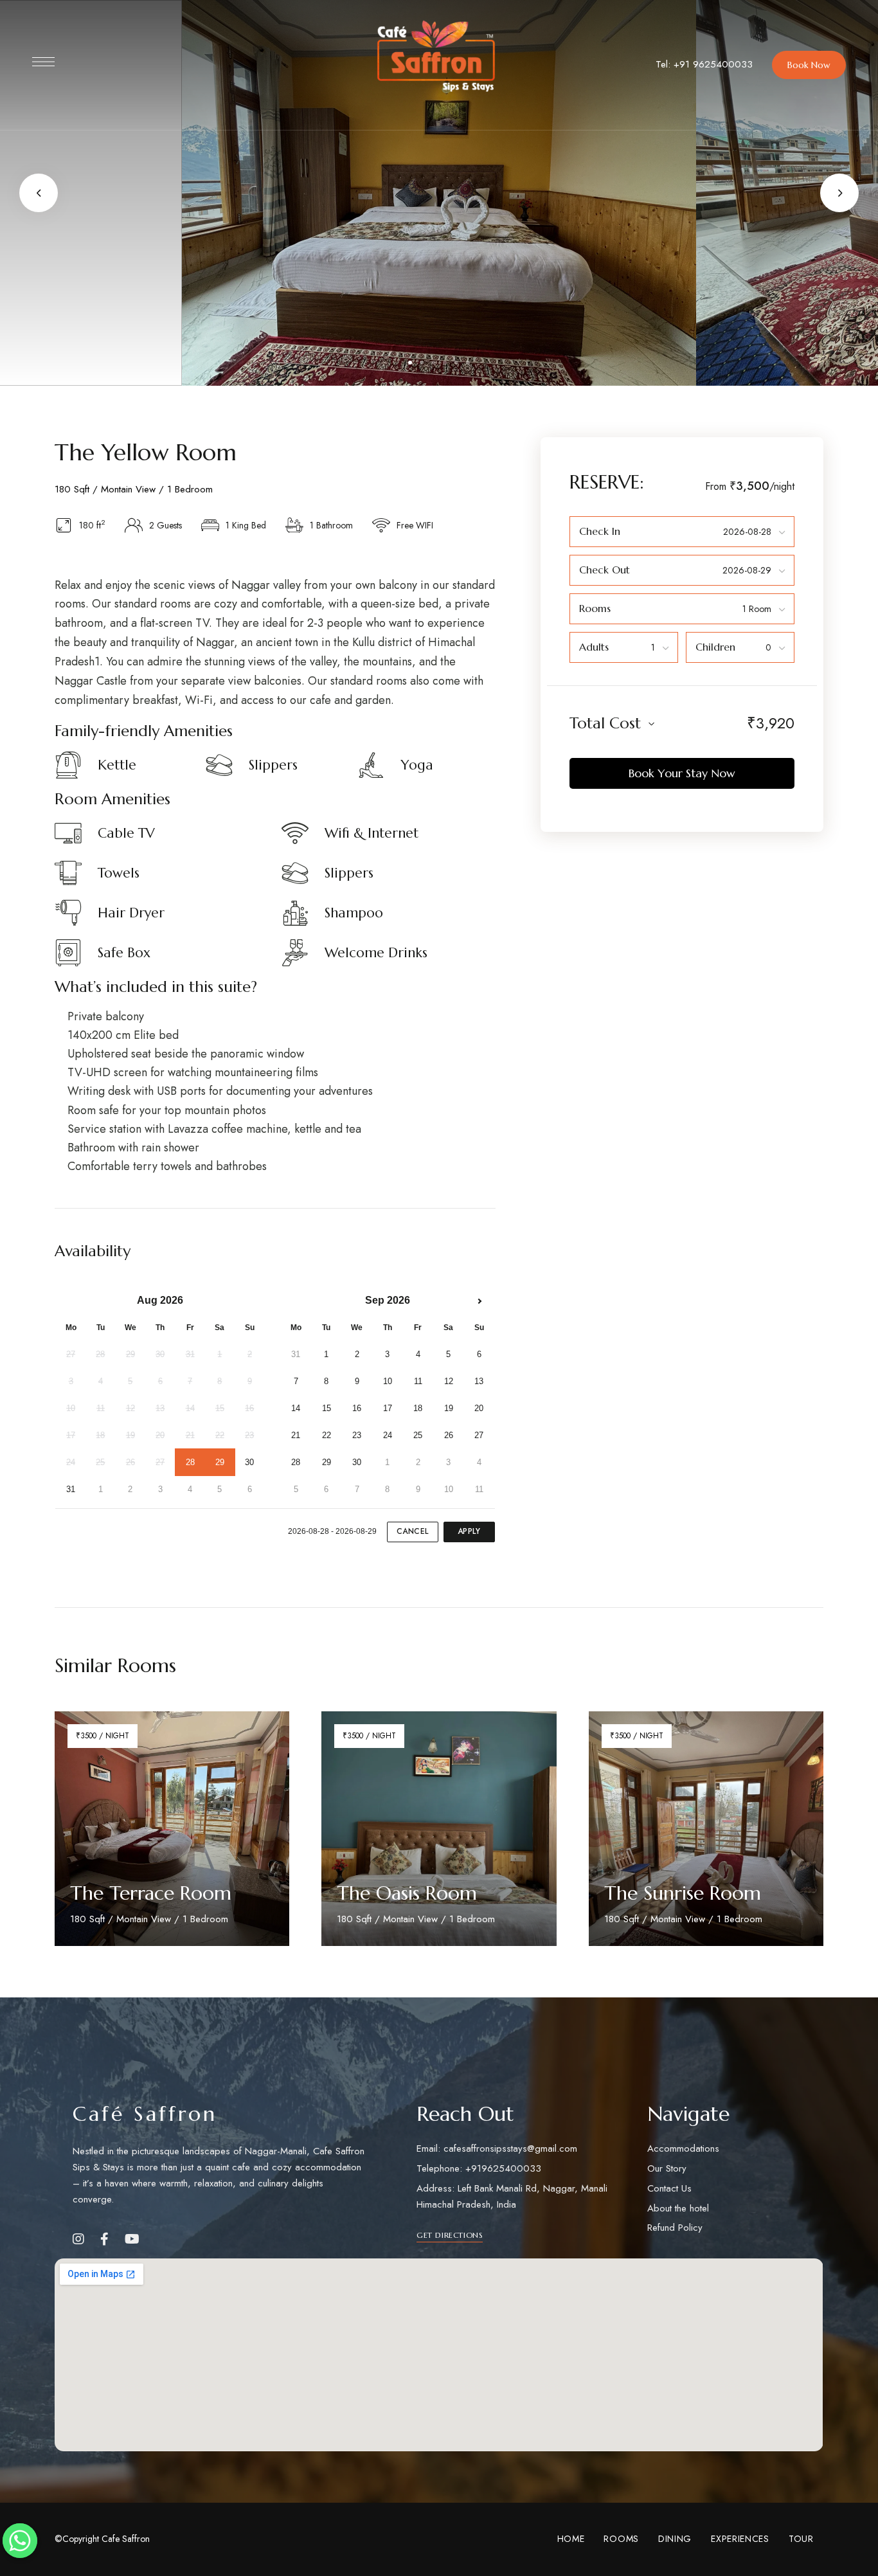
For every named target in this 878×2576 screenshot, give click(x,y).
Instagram (78, 2239)
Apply (469, 1531)
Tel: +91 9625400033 (704, 64)
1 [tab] (410, 363)
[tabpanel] (439, 193)
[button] (809, 65)
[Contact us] (20, 2541)
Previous (39, 193)
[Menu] (43, 62)
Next (839, 193)
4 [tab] (445, 363)
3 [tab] (433, 363)
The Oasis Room (407, 1893)
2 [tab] (422, 363)
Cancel (413, 1531)
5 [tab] (456, 363)
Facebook (104, 2239)
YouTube (132, 2239)
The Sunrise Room (683, 1893)
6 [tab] (468, 363)
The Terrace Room (151, 1893)
